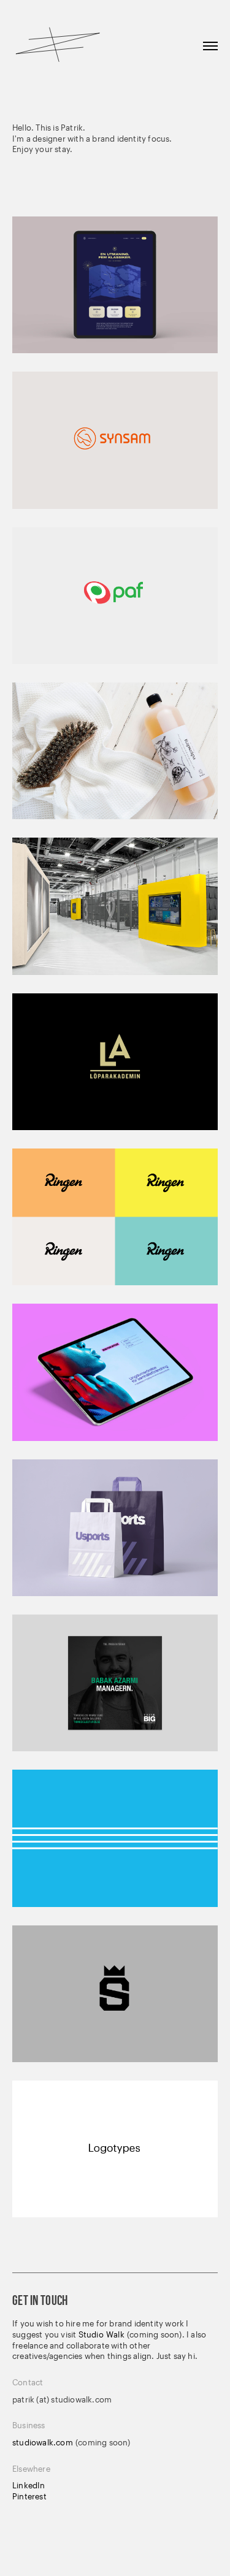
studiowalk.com (44, 2442)
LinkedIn (29, 2485)
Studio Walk (102, 2334)
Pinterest (29, 2496)
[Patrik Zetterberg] (58, 46)
